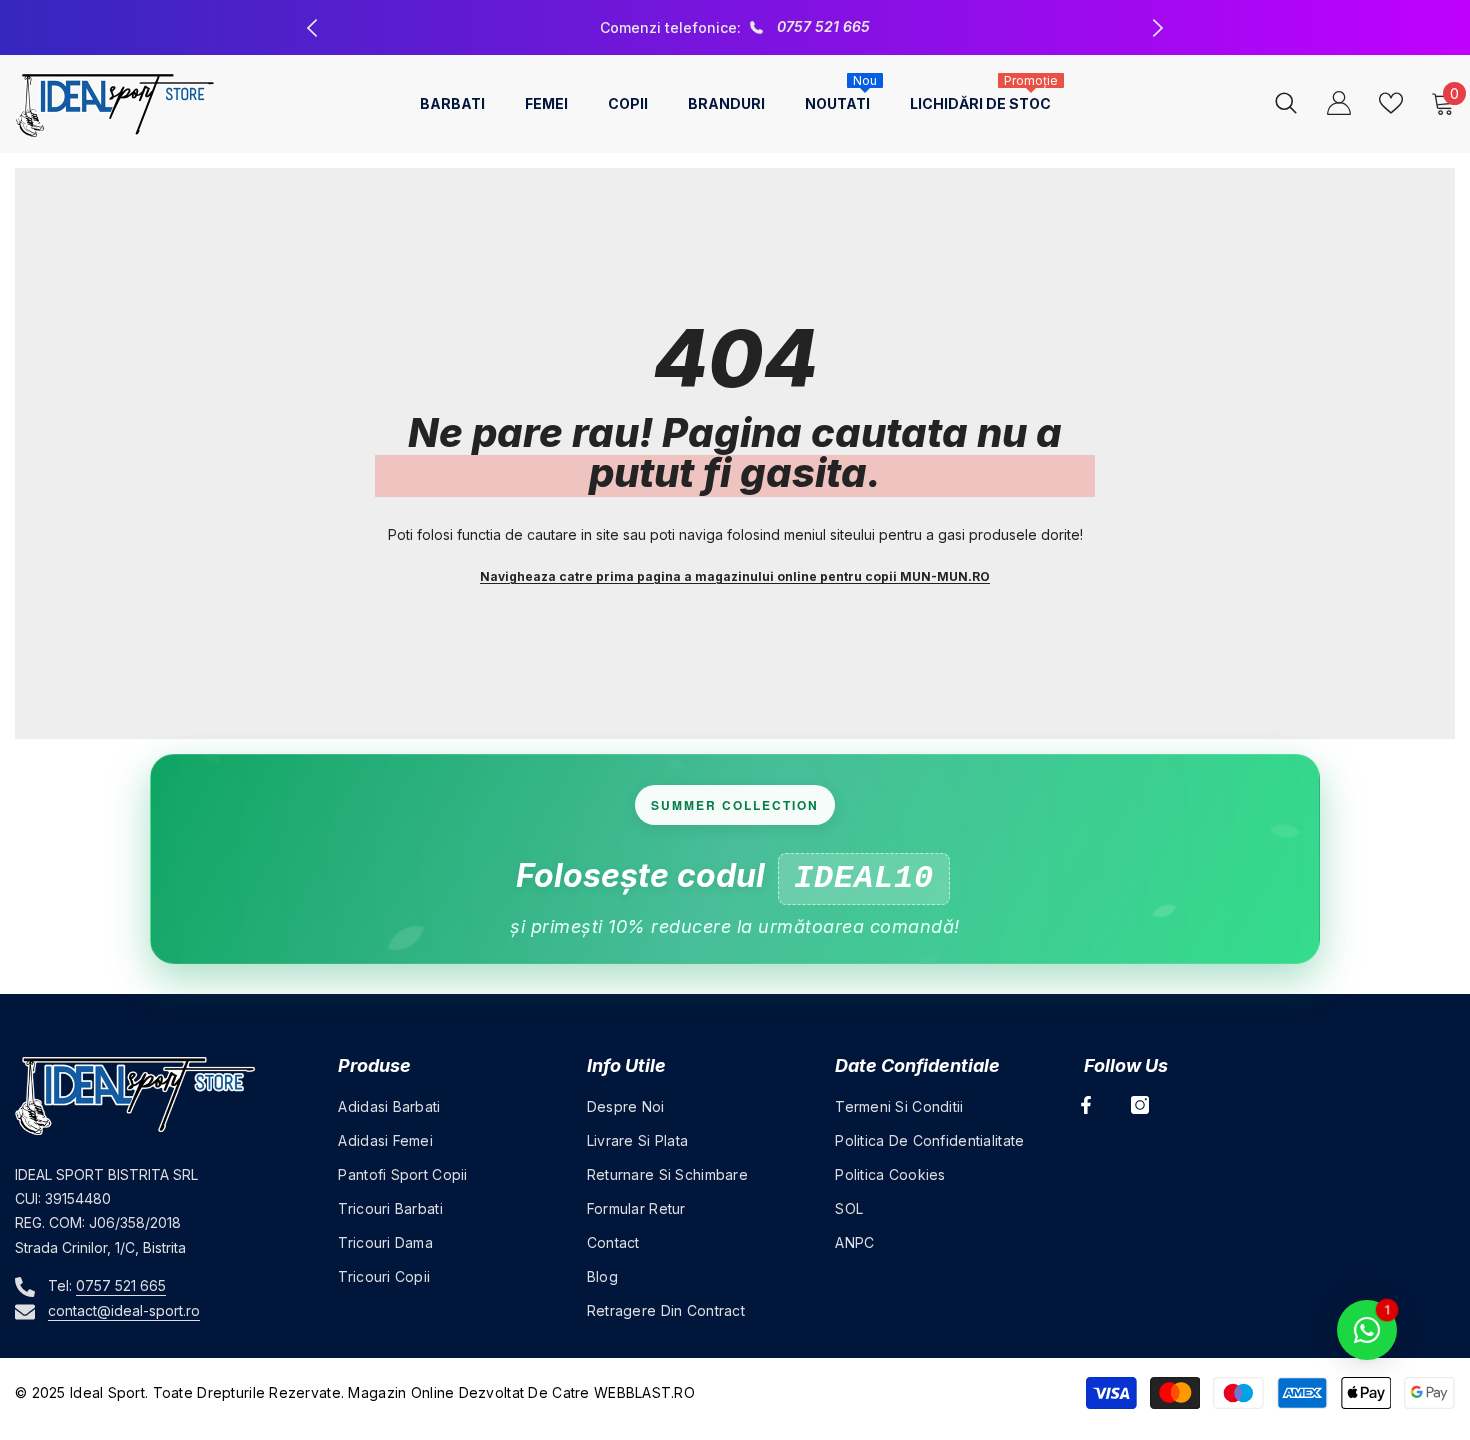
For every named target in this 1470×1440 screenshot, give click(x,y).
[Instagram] (1140, 1105)
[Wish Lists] (1391, 103)
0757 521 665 (823, 26)
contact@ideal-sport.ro (124, 1310)
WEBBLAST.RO (644, 1392)
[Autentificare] (1339, 103)
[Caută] (1286, 102)
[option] (735, 27)
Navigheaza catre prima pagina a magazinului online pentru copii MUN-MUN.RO (735, 576)
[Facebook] (1086, 1105)
